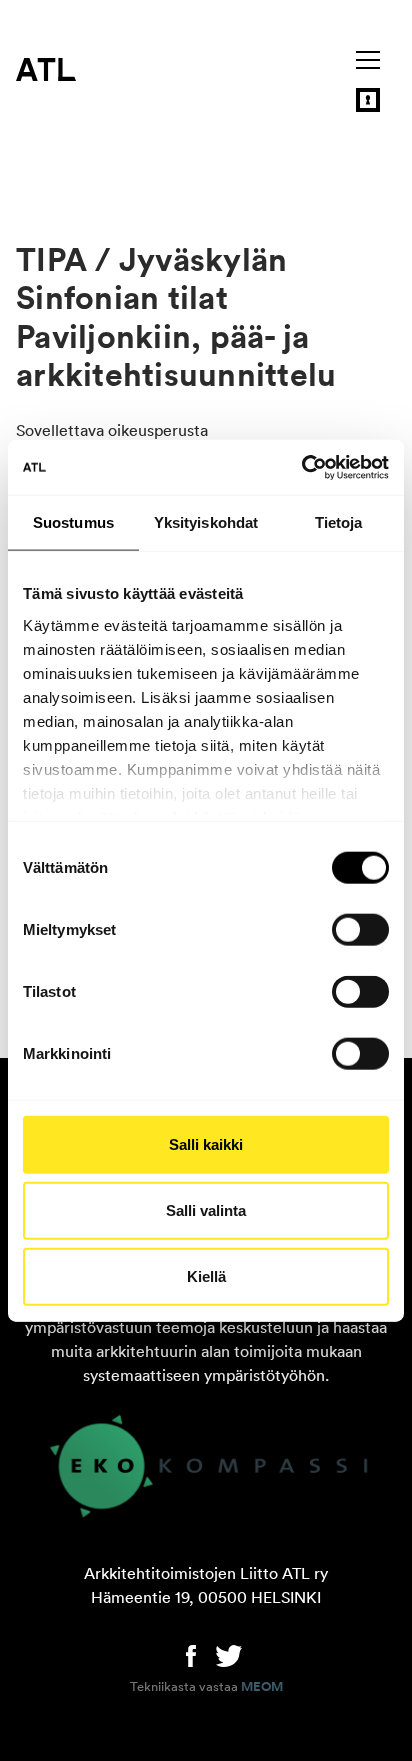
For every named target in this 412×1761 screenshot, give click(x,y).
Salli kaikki (206, 1144)
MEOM (262, 1687)
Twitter (229, 1654)
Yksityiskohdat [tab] (206, 522)
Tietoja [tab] (339, 522)
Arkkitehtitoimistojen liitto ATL (46, 69)
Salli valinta (206, 1210)
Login (368, 100)
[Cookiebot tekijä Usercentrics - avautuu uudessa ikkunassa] (301, 467)
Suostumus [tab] (73, 522)
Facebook (191, 1654)
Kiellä (206, 1275)
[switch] (360, 930)
